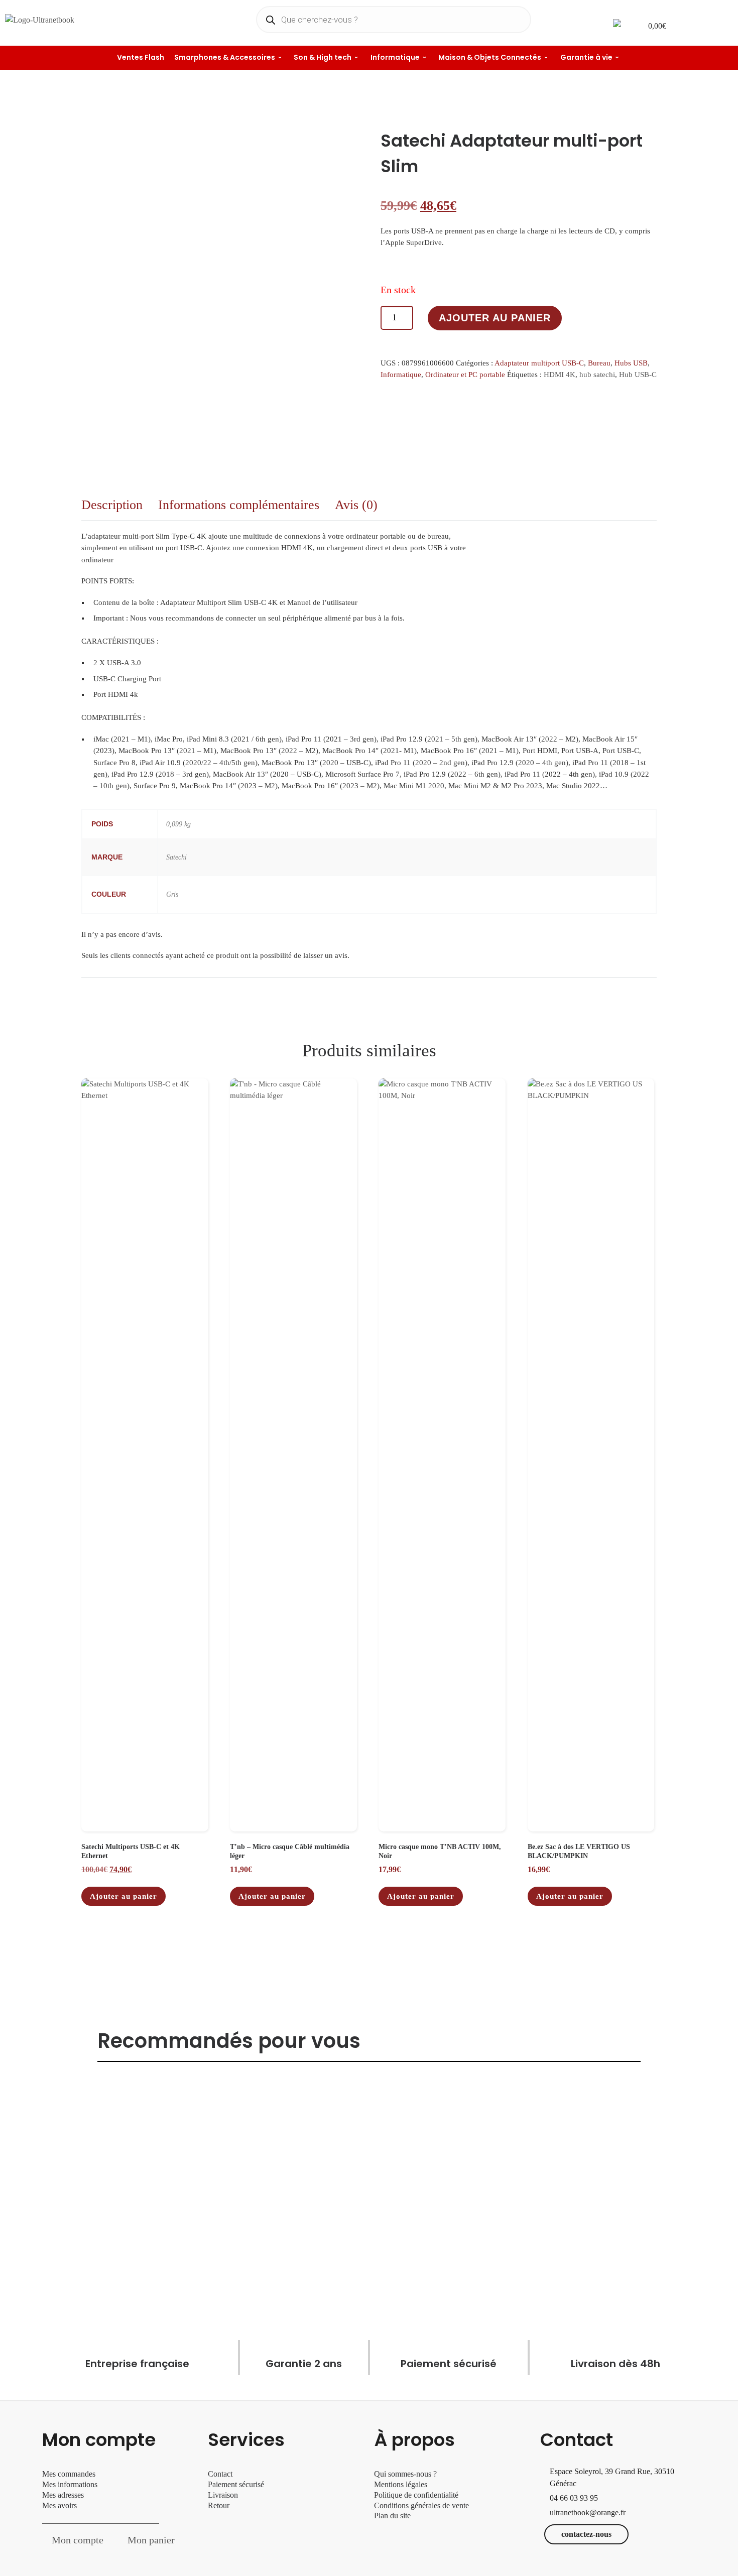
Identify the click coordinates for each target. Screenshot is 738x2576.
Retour (219, 2505)
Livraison (224, 2495)
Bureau (599, 363)
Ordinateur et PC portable (465, 375)
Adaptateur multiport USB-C (539, 363)
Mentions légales (401, 2484)
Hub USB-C (638, 375)
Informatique (401, 375)
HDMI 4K (560, 375)
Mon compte (78, 2540)
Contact (220, 2474)
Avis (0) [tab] (356, 505)
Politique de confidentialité (416, 2495)
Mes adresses (63, 2495)
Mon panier (151, 2540)
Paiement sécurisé (236, 2484)
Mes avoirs (59, 2505)
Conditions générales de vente (421, 2505)
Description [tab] (112, 505)
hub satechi (597, 375)
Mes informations (70, 2484)
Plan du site (392, 2516)
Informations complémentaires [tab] (239, 505)
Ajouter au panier (495, 318)
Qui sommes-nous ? (405, 2474)
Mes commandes (69, 2474)
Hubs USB (631, 363)
